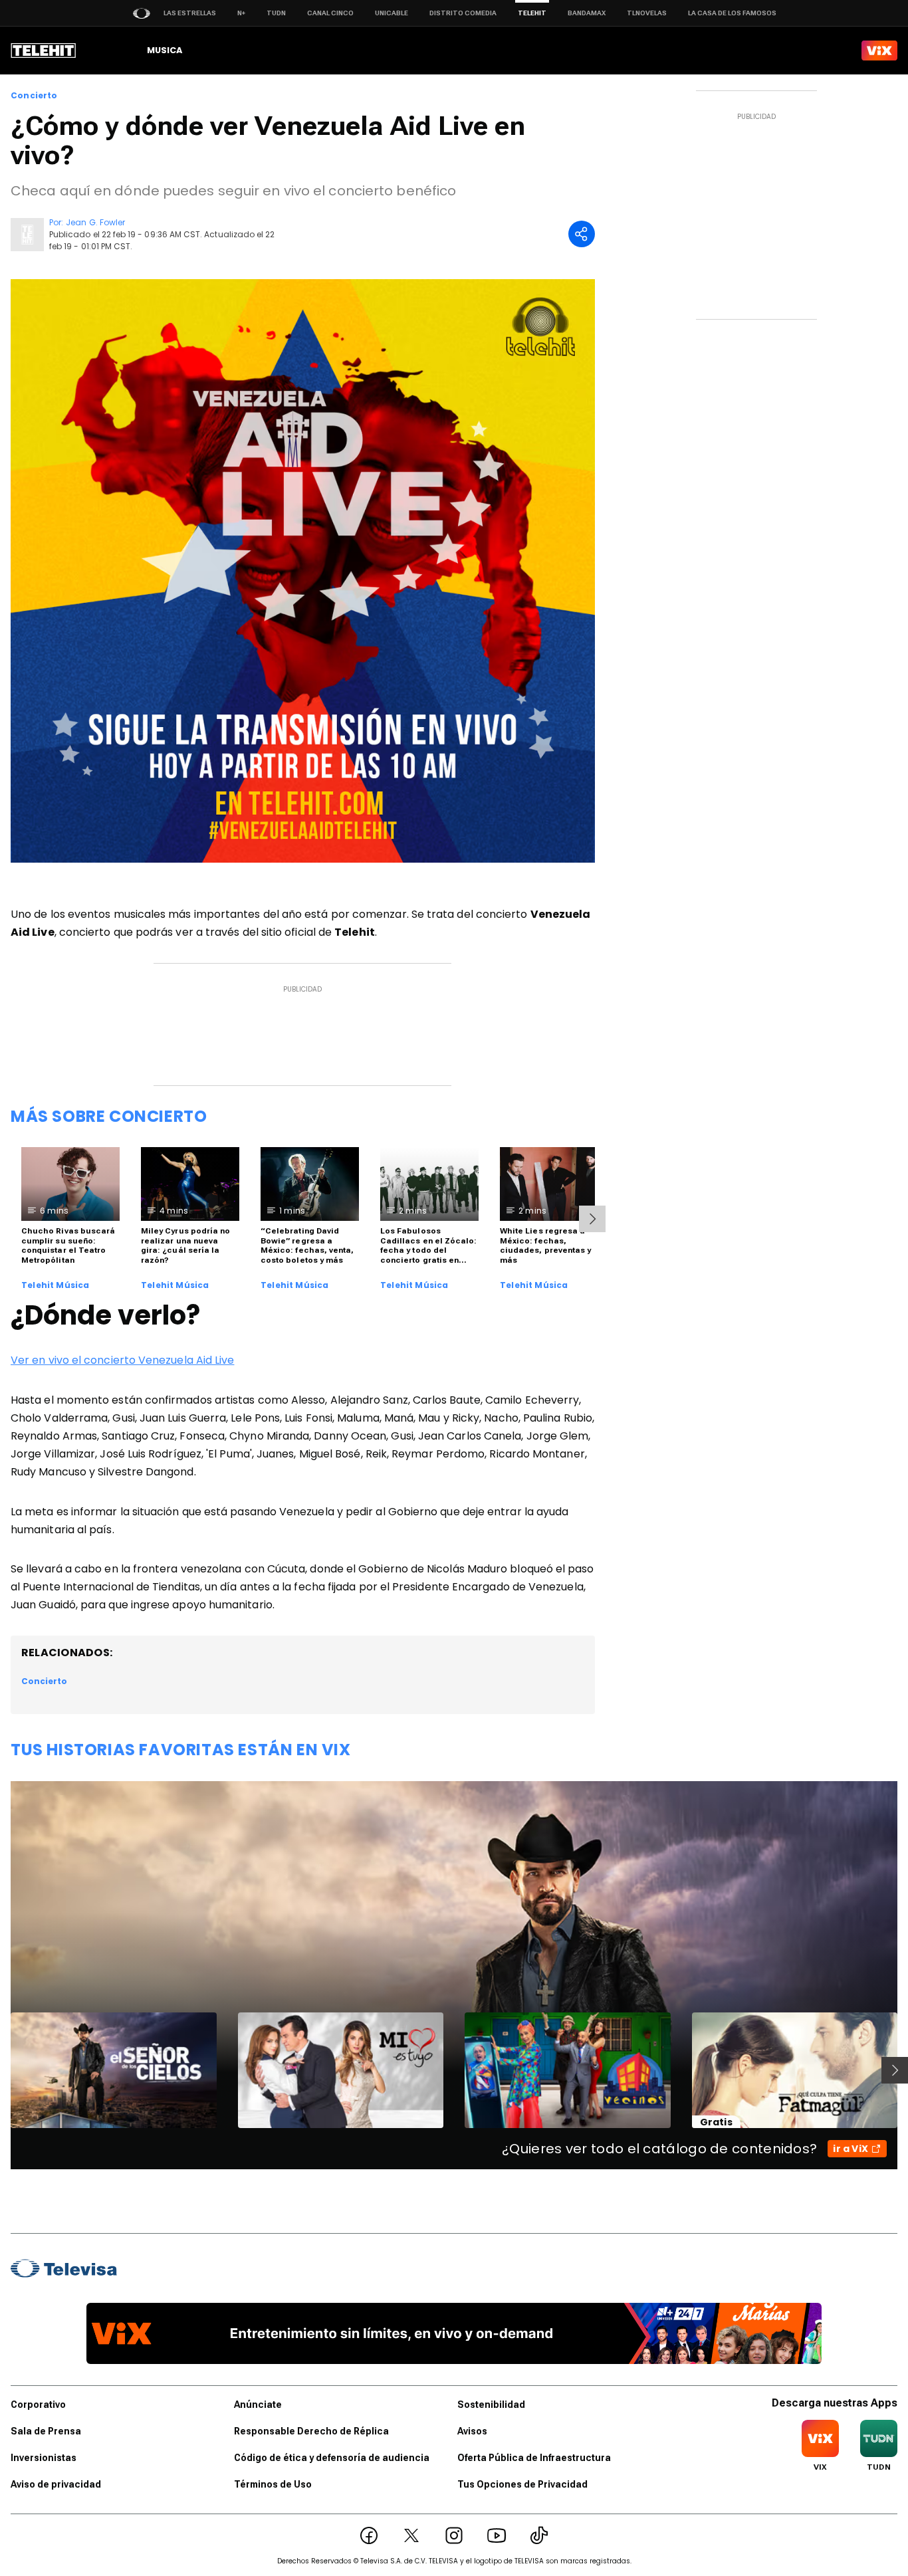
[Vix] (879, 51)
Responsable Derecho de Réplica (311, 2431)
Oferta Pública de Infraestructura (534, 2458)
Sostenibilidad (491, 2405)
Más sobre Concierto (109, 1116)
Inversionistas (44, 2458)
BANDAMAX (587, 13)
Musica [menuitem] (165, 50)
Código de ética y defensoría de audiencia (332, 2458)
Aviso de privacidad (56, 2484)
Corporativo (38, 2405)
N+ (241, 13)
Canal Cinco (330, 13)
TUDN (276, 13)
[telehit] (44, 51)
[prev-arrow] (2, 2070)
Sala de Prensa (46, 2431)
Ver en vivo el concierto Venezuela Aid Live (122, 1360)
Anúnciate (258, 2405)
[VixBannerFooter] (454, 2333)
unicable (392, 13)
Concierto (34, 96)
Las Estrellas (190, 13)
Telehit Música (56, 1285)
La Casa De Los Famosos (732, 13)
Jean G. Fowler (95, 222)
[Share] (582, 234)
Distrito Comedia (463, 13)
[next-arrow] (592, 1219)
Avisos (472, 2431)
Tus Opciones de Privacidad (522, 2484)
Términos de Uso (273, 2484)
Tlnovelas (647, 13)
